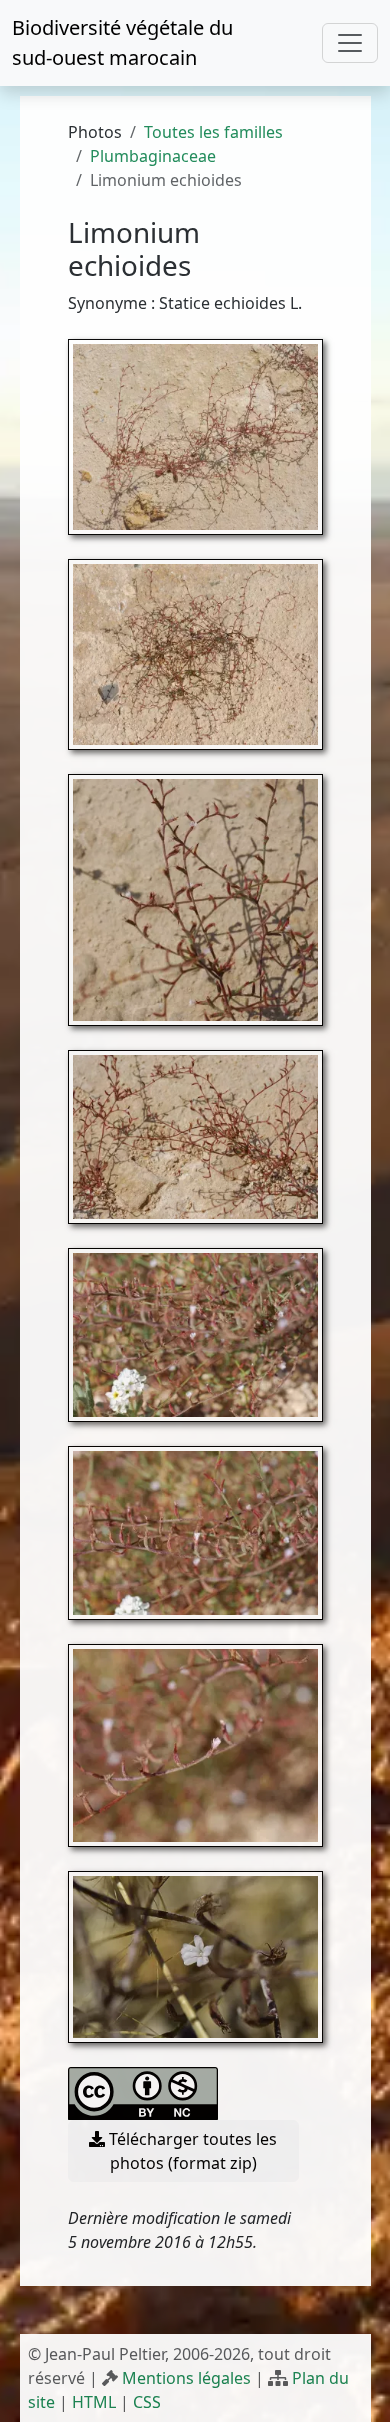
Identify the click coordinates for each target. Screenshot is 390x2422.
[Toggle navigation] (350, 43)
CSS (147, 2402)
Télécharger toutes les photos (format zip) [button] (191, 2151)
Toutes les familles (213, 132)
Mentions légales (186, 2378)
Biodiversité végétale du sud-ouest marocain (122, 42)
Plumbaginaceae (153, 156)
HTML (94, 2402)
